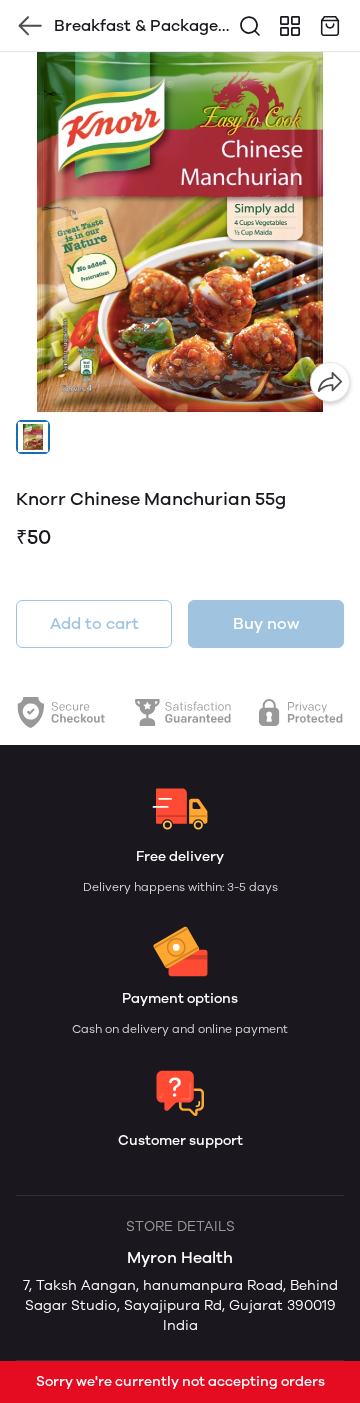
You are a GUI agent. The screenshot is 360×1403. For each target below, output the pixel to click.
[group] (180, 232)
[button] (33, 437)
